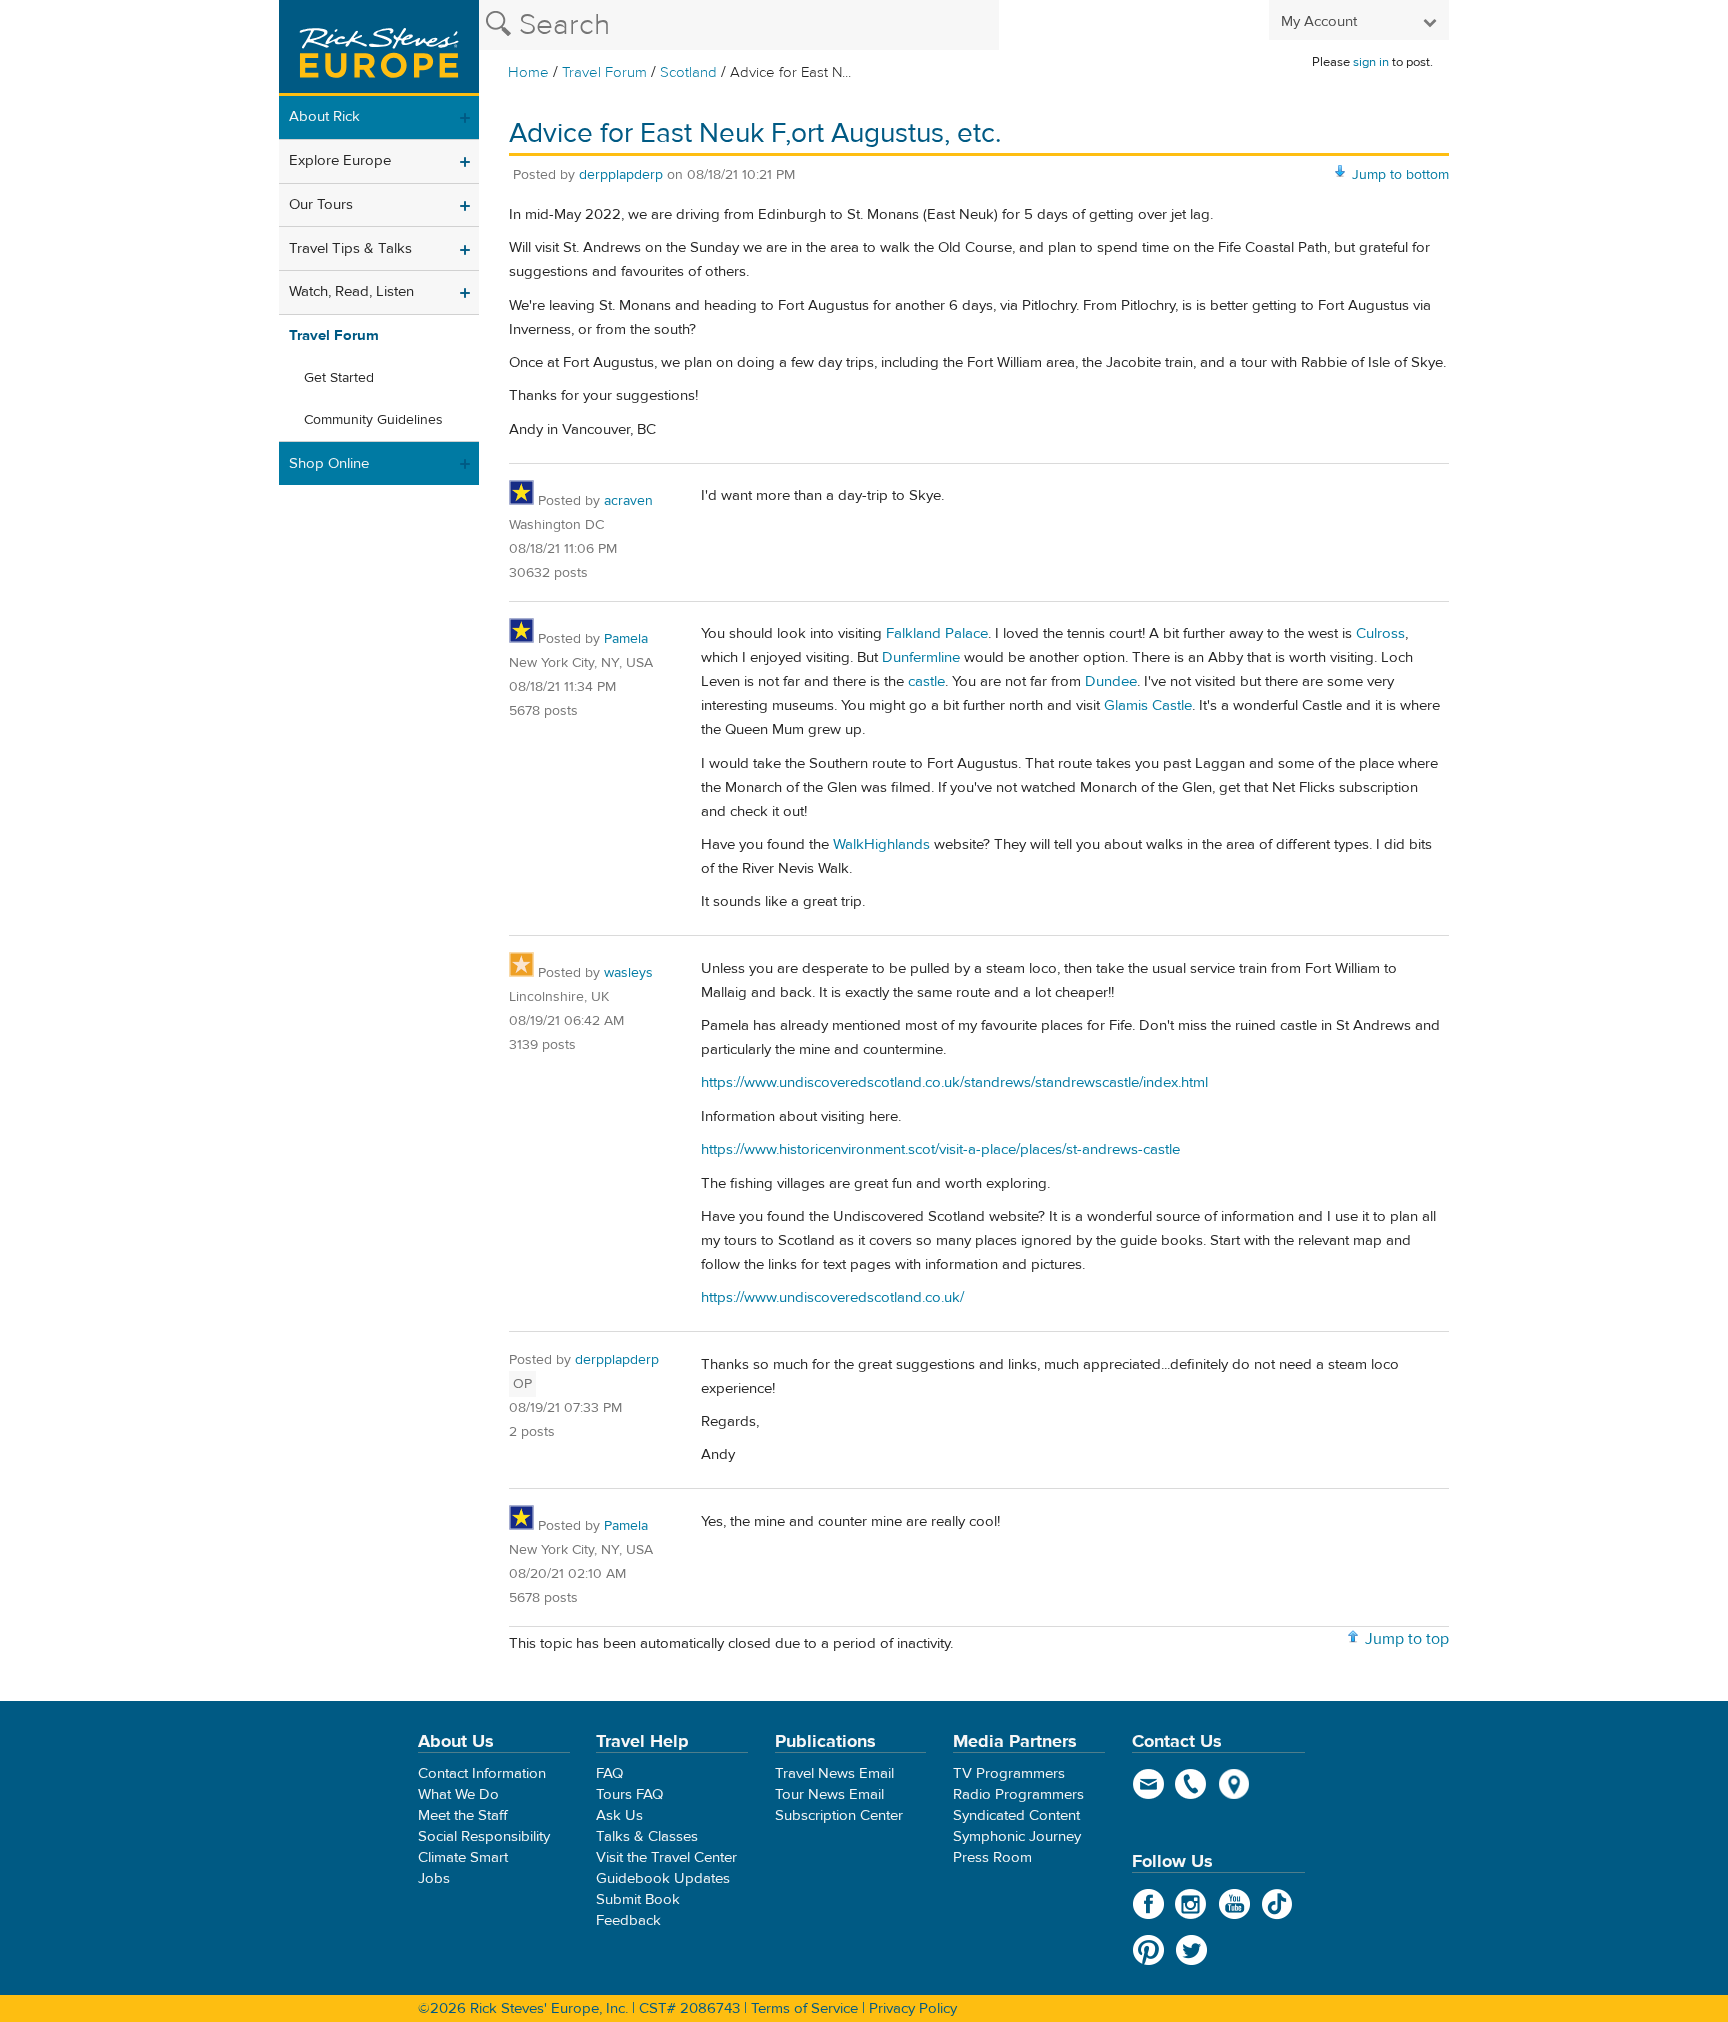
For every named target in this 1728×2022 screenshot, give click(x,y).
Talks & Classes (647, 1836)
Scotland (688, 72)
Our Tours (321, 204)
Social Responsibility (484, 1836)
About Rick (324, 116)
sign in (1371, 62)
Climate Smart (463, 1857)
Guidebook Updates (663, 1878)
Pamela (626, 639)
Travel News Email (834, 1773)
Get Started (339, 378)
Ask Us (619, 1815)
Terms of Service (804, 2008)
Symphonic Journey (1017, 1836)
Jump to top (1407, 1639)
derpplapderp (621, 175)
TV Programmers (1009, 1773)
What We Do (458, 1794)
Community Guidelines (373, 420)
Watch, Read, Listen (351, 291)
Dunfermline (921, 657)
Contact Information (482, 1773)
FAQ (609, 1773)
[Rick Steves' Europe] (379, 48)
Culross (1380, 633)
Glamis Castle (1148, 705)
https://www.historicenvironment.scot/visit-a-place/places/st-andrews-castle (940, 1149)
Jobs (434, 1878)
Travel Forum (604, 72)
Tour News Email (829, 1794)
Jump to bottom (1400, 175)
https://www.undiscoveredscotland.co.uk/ (832, 1297)
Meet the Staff (463, 1815)
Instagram (1191, 1904)
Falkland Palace (937, 633)
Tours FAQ (629, 1794)
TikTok (1277, 1904)
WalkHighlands (881, 844)
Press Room (992, 1857)
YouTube (1234, 1904)
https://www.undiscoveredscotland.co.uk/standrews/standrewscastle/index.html (954, 1082)
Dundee (1111, 681)
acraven (628, 501)
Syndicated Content (1016, 1815)
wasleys (628, 973)
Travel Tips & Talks (350, 248)
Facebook (1148, 1904)
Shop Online (329, 463)
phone (1191, 1784)
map (1234, 1784)
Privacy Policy (913, 2008)
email (1148, 1784)
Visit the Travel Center (666, 1857)
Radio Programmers (1018, 1794)
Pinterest (1148, 1950)
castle (926, 681)
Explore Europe (340, 160)
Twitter (1191, 1950)
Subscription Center (839, 1815)
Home (528, 72)
